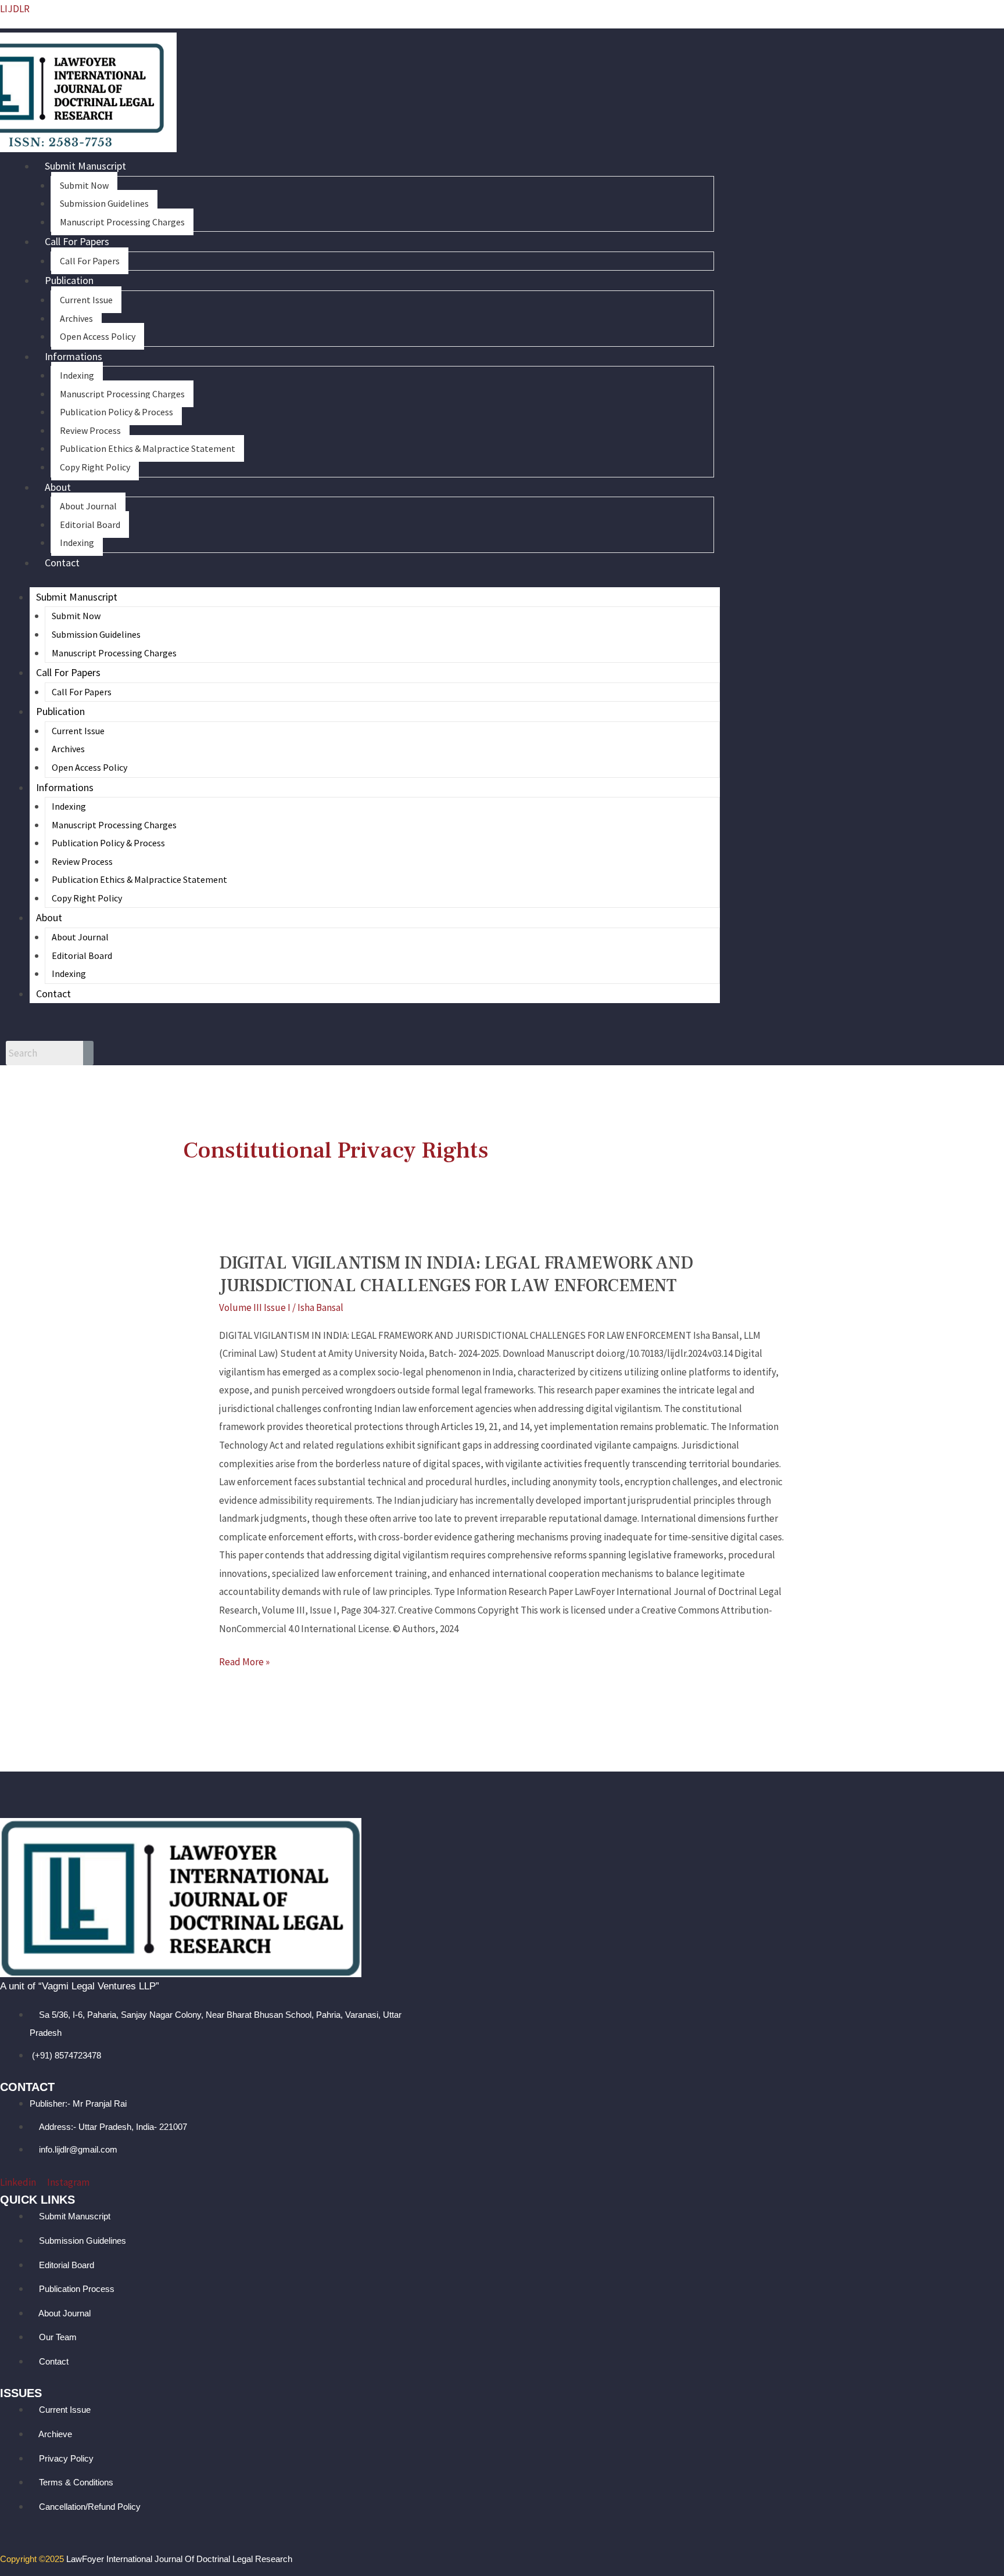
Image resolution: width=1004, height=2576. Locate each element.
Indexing (77, 375)
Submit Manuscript (85, 166)
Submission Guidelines (104, 203)
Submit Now (84, 185)
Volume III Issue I (255, 1307)
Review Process (90, 430)
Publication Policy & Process (116, 412)
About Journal (88, 506)
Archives (76, 318)
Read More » (244, 1661)
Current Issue (86, 300)
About (58, 487)
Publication (69, 280)
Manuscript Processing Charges (122, 222)
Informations (73, 356)
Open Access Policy (98, 336)
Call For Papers (77, 241)
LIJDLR (15, 9)
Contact (62, 563)
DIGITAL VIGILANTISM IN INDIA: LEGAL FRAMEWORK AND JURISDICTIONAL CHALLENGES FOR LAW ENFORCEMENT (456, 1274)
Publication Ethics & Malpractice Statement (148, 448)
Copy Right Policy (95, 467)
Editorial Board (90, 524)
